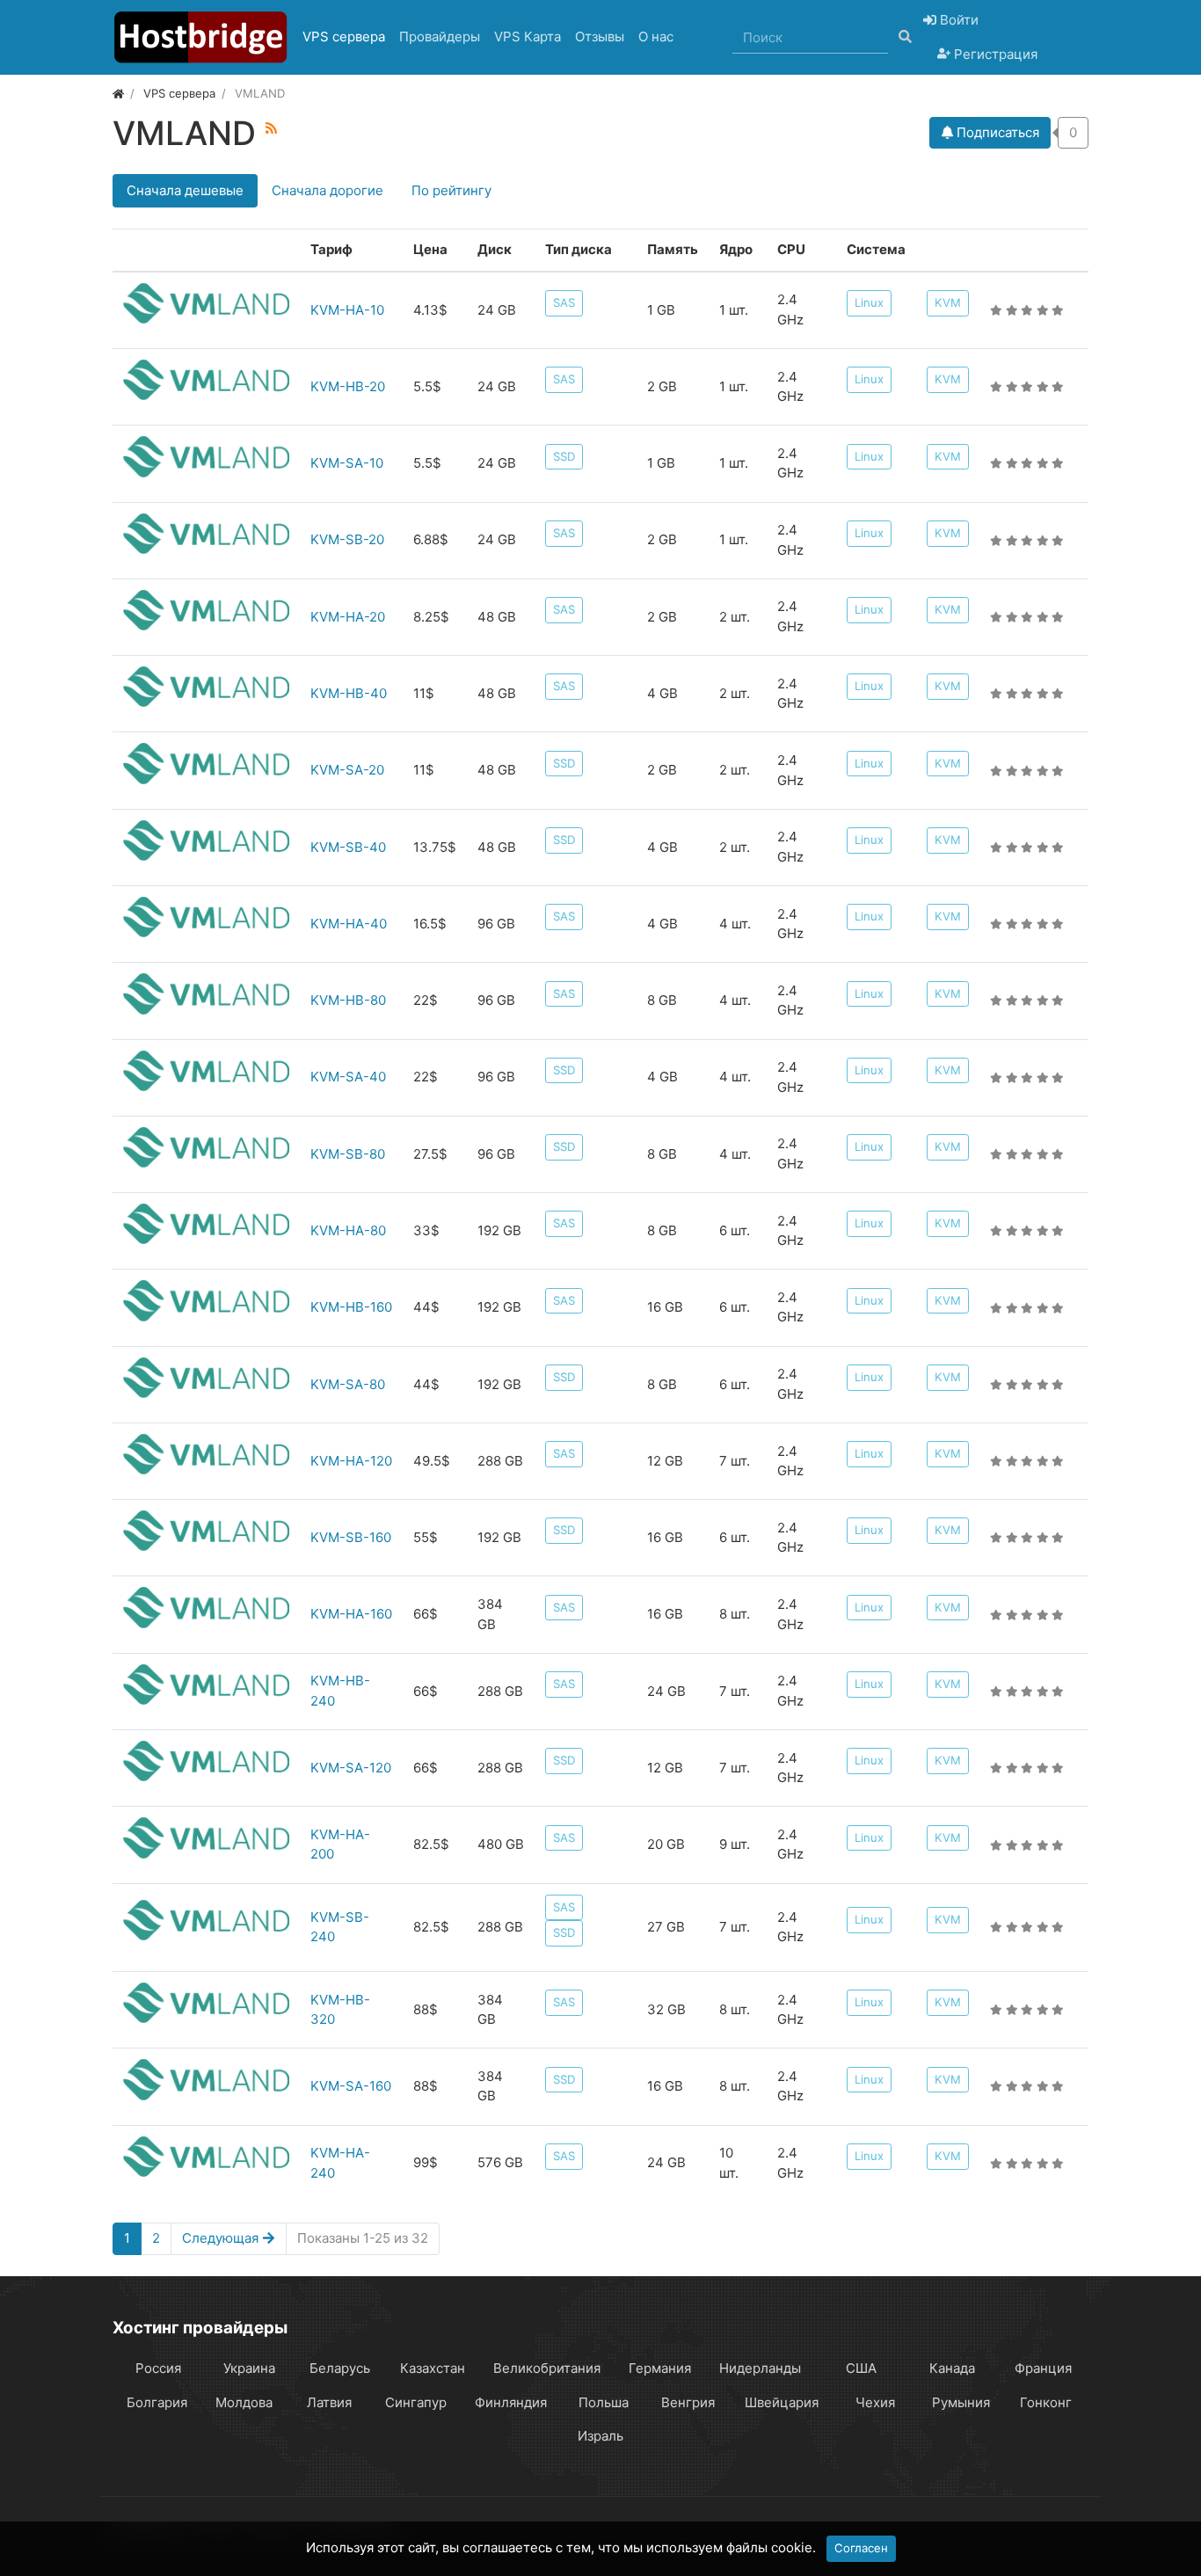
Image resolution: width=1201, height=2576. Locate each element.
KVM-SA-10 (347, 463)
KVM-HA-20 (348, 617)
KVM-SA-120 (351, 1768)
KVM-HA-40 (349, 924)
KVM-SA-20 (347, 770)
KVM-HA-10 (347, 310)
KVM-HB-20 (348, 386)
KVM (948, 302)
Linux (869, 302)
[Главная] (118, 93)
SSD (564, 456)
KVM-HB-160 (351, 1307)
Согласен (861, 2548)
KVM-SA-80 (348, 1384)
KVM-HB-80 (348, 1000)
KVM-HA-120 (351, 1461)
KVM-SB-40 (348, 847)
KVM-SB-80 (348, 1154)
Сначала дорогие (328, 190)
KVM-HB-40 (349, 693)
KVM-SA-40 (348, 1077)
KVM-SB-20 (347, 539)
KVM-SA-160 (351, 2086)
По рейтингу (451, 190)
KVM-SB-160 (351, 1537)
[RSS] (271, 128)
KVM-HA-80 (348, 1230)
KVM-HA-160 (351, 1614)
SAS (564, 302)
